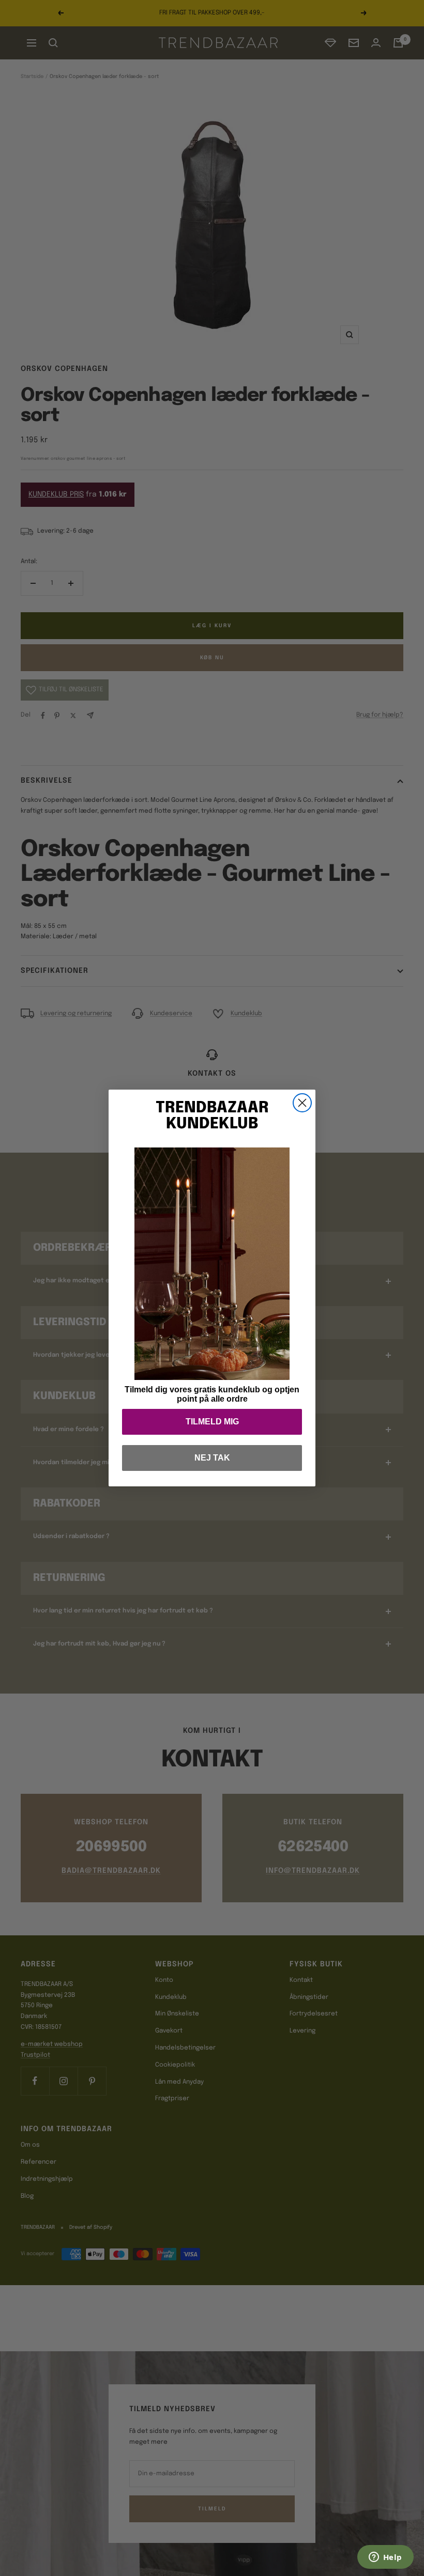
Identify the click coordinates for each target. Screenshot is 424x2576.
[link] (212, 1264)
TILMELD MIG (212, 1422)
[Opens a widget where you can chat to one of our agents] (385, 2558)
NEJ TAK (212, 1458)
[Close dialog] (302, 1103)
